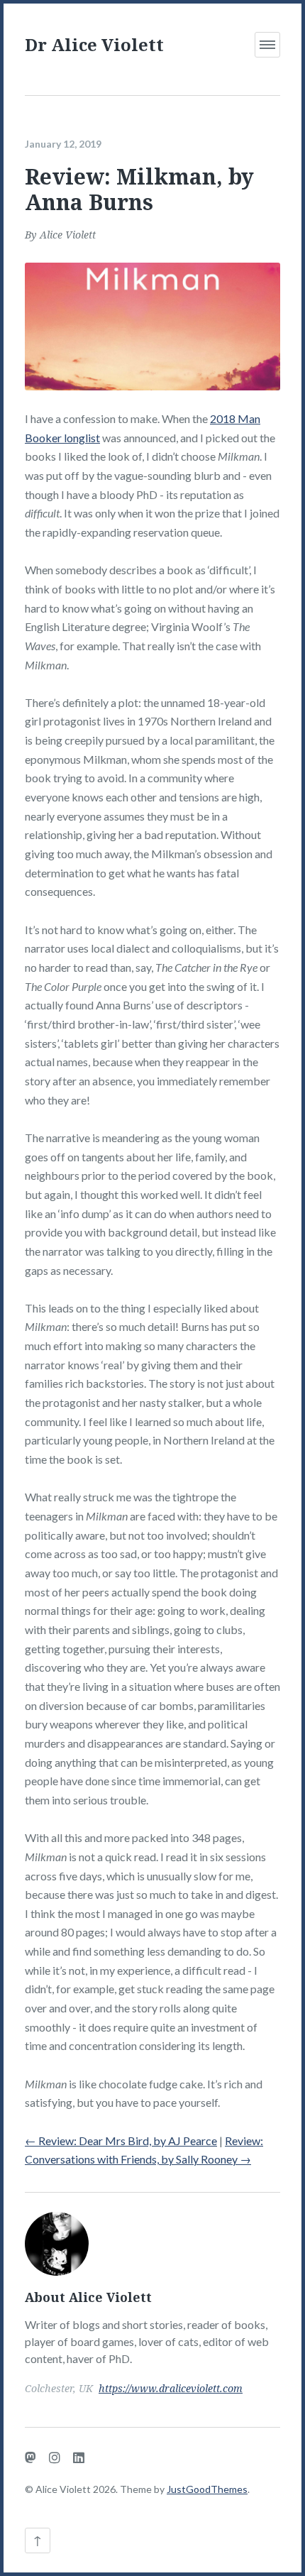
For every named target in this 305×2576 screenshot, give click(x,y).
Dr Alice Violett (94, 44)
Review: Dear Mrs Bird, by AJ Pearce (121, 2141)
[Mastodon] (30, 2457)
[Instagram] (55, 2457)
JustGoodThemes (207, 2489)
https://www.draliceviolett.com (171, 2388)
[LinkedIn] (79, 2457)
